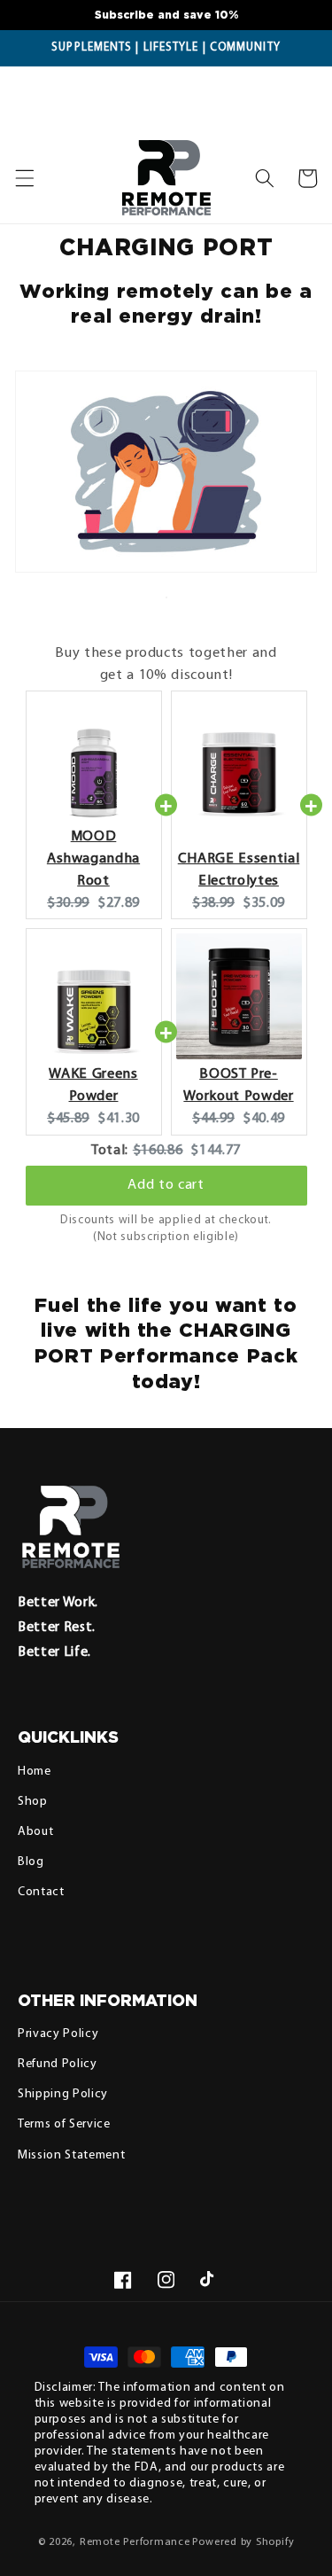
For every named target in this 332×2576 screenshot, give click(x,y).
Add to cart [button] (166, 1185)
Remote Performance (135, 2542)
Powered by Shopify (243, 2542)
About (35, 1832)
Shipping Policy (63, 2094)
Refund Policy (58, 2064)
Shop (33, 1802)
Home (35, 1772)
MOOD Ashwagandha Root (93, 859)
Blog (31, 1862)
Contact (41, 1892)
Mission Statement (71, 2155)
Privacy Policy (58, 2034)
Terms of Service (64, 2124)
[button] (265, 178)
